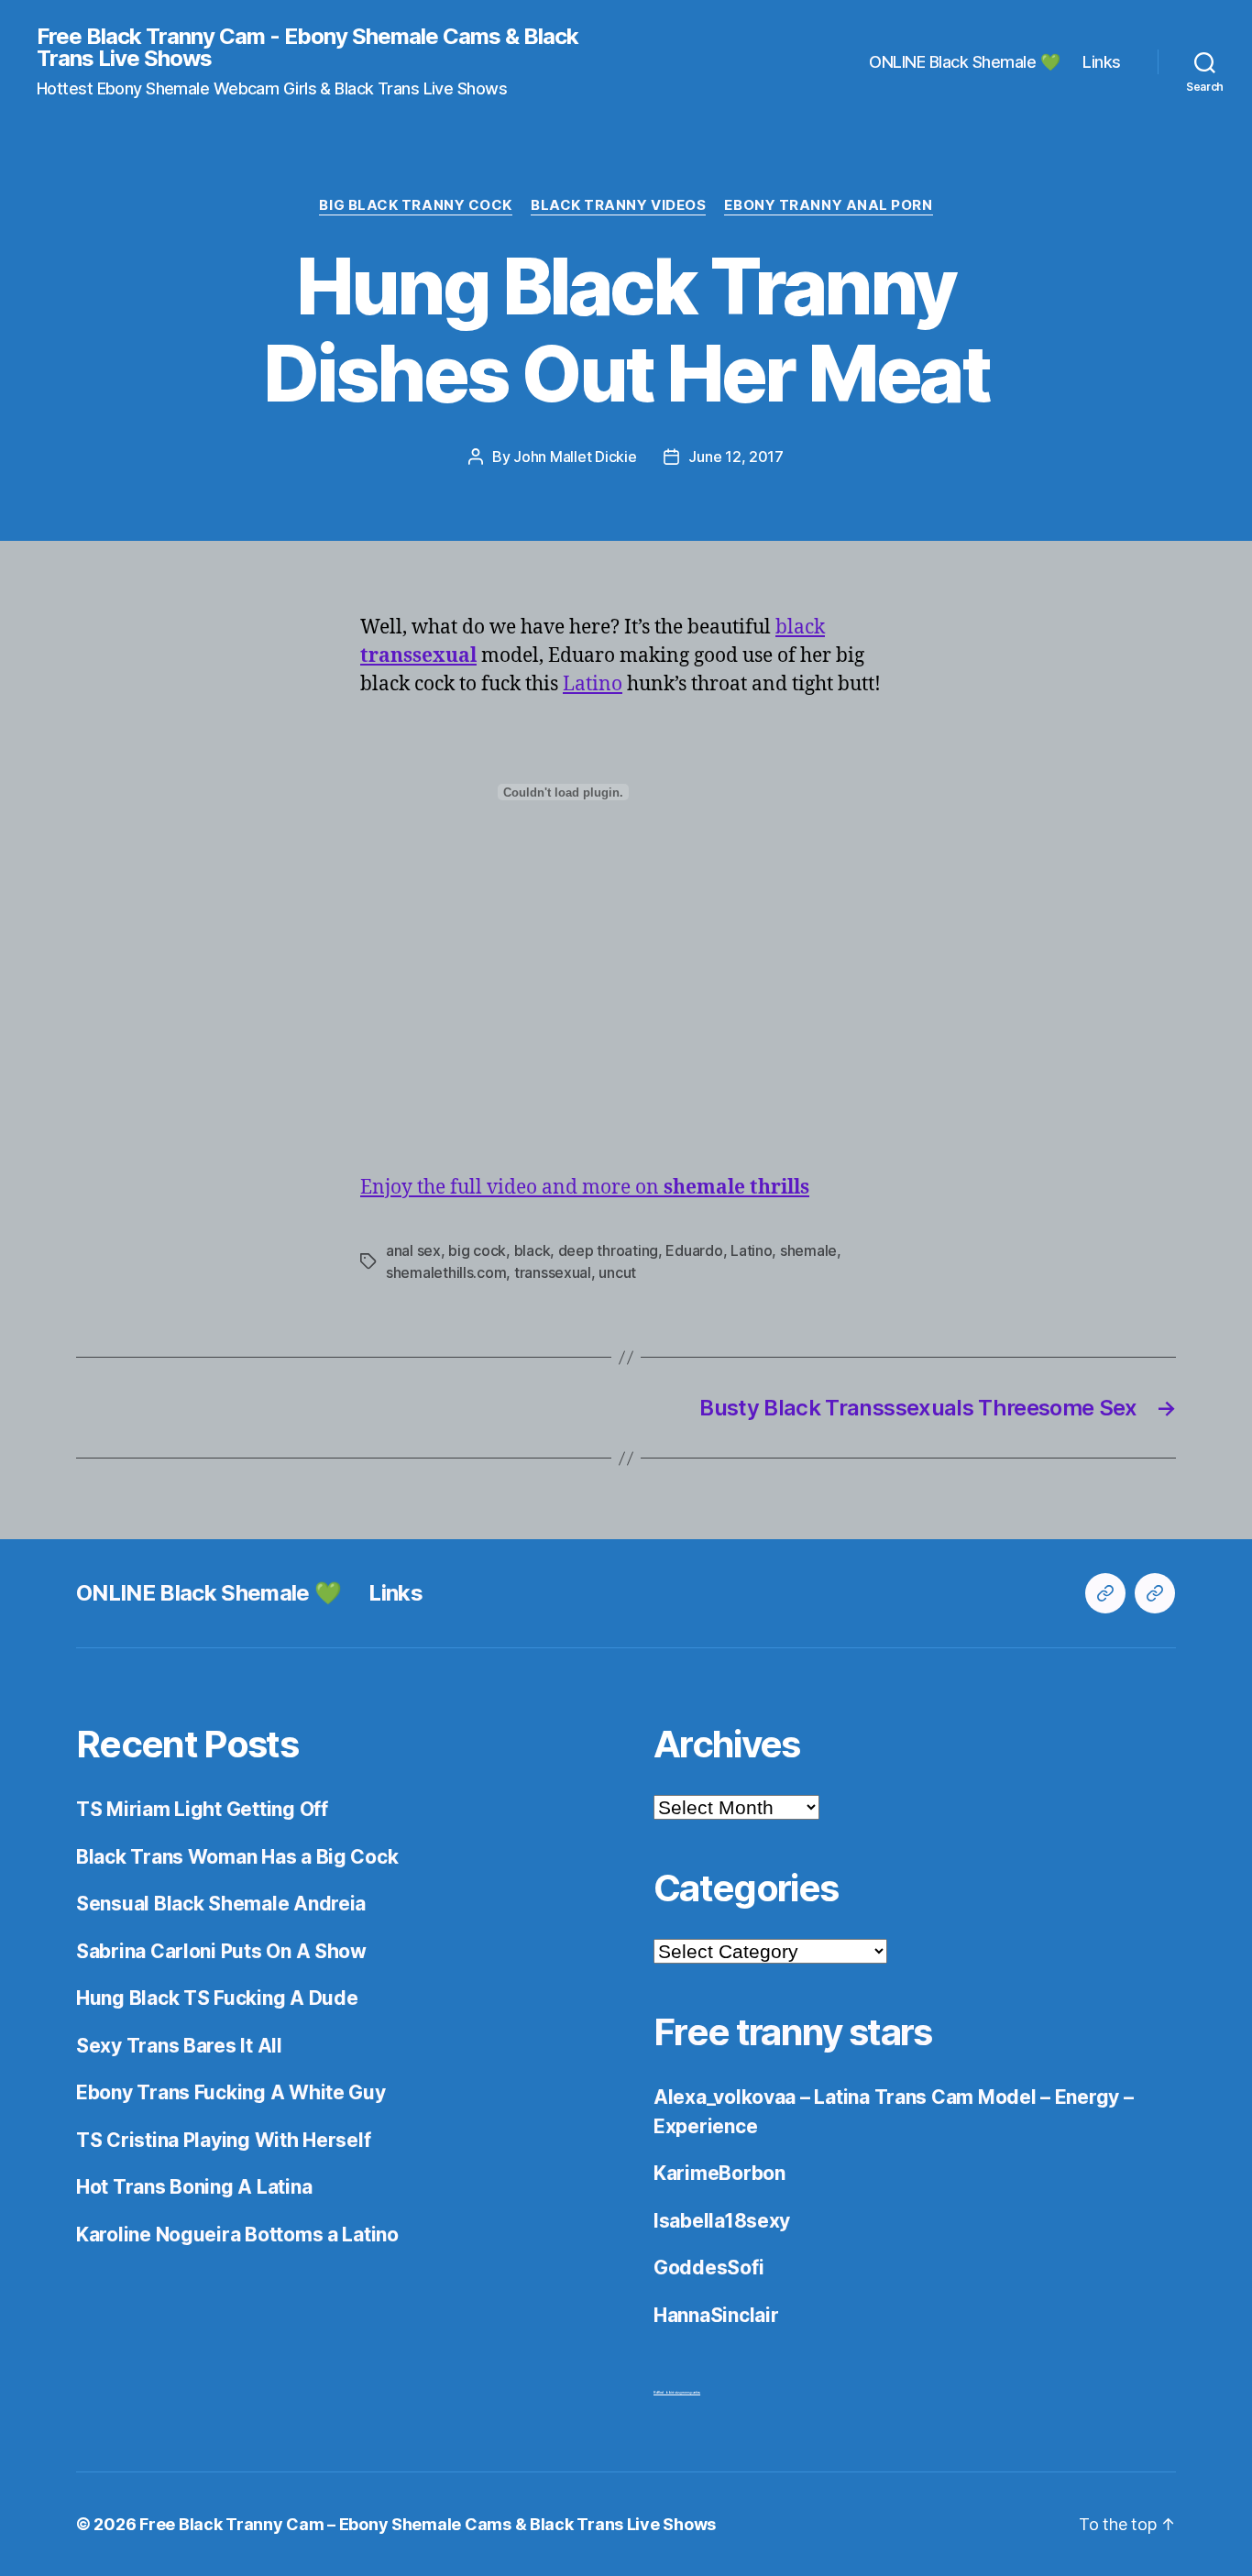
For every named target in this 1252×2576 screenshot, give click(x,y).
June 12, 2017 (736, 457)
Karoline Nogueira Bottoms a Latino (237, 2235)
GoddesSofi (708, 2268)
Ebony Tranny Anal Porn (828, 205)
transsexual (553, 1272)
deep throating (608, 1250)
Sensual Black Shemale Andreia (221, 1904)
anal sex (413, 1250)
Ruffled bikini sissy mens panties (677, 2392)
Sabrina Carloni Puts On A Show (221, 1951)
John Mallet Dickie (575, 457)
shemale (808, 1250)
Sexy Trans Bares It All (179, 2046)
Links (1102, 62)
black (800, 627)
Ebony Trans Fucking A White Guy (231, 2092)
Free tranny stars (793, 2032)
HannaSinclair (716, 2315)
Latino (593, 684)
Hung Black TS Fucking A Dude (217, 1998)
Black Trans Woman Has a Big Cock (237, 1857)
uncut (617, 1272)
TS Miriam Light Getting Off (202, 1809)
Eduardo (694, 1250)
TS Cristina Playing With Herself (223, 2140)
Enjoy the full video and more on (585, 1188)
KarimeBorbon (719, 2173)
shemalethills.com (446, 1272)
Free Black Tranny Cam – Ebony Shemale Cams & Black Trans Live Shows (428, 2524)
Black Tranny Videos (618, 205)
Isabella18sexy (722, 2221)
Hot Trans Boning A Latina (194, 2187)
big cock (477, 1250)
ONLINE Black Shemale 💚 (964, 62)
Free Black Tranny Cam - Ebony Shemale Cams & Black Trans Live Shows (308, 48)
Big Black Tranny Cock (416, 205)
